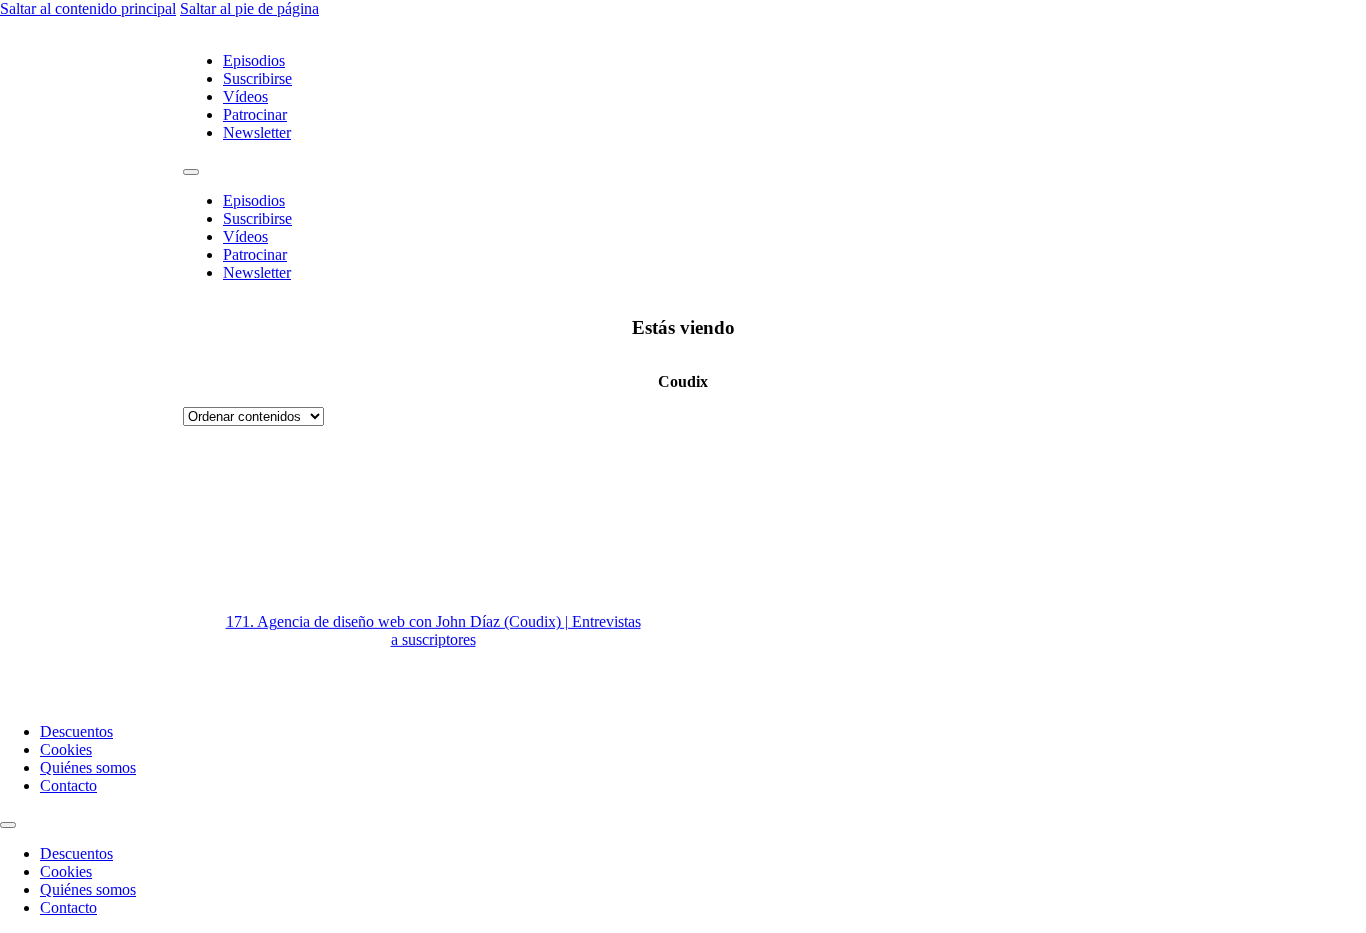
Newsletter (257, 132)
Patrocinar (255, 114)
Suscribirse (257, 78)
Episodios (254, 60)
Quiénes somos (88, 767)
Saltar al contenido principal (88, 8)
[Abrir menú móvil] (191, 172)
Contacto (68, 785)
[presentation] (933, 566)
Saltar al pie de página (249, 8)
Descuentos (76, 731)
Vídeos (245, 96)
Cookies (66, 749)
